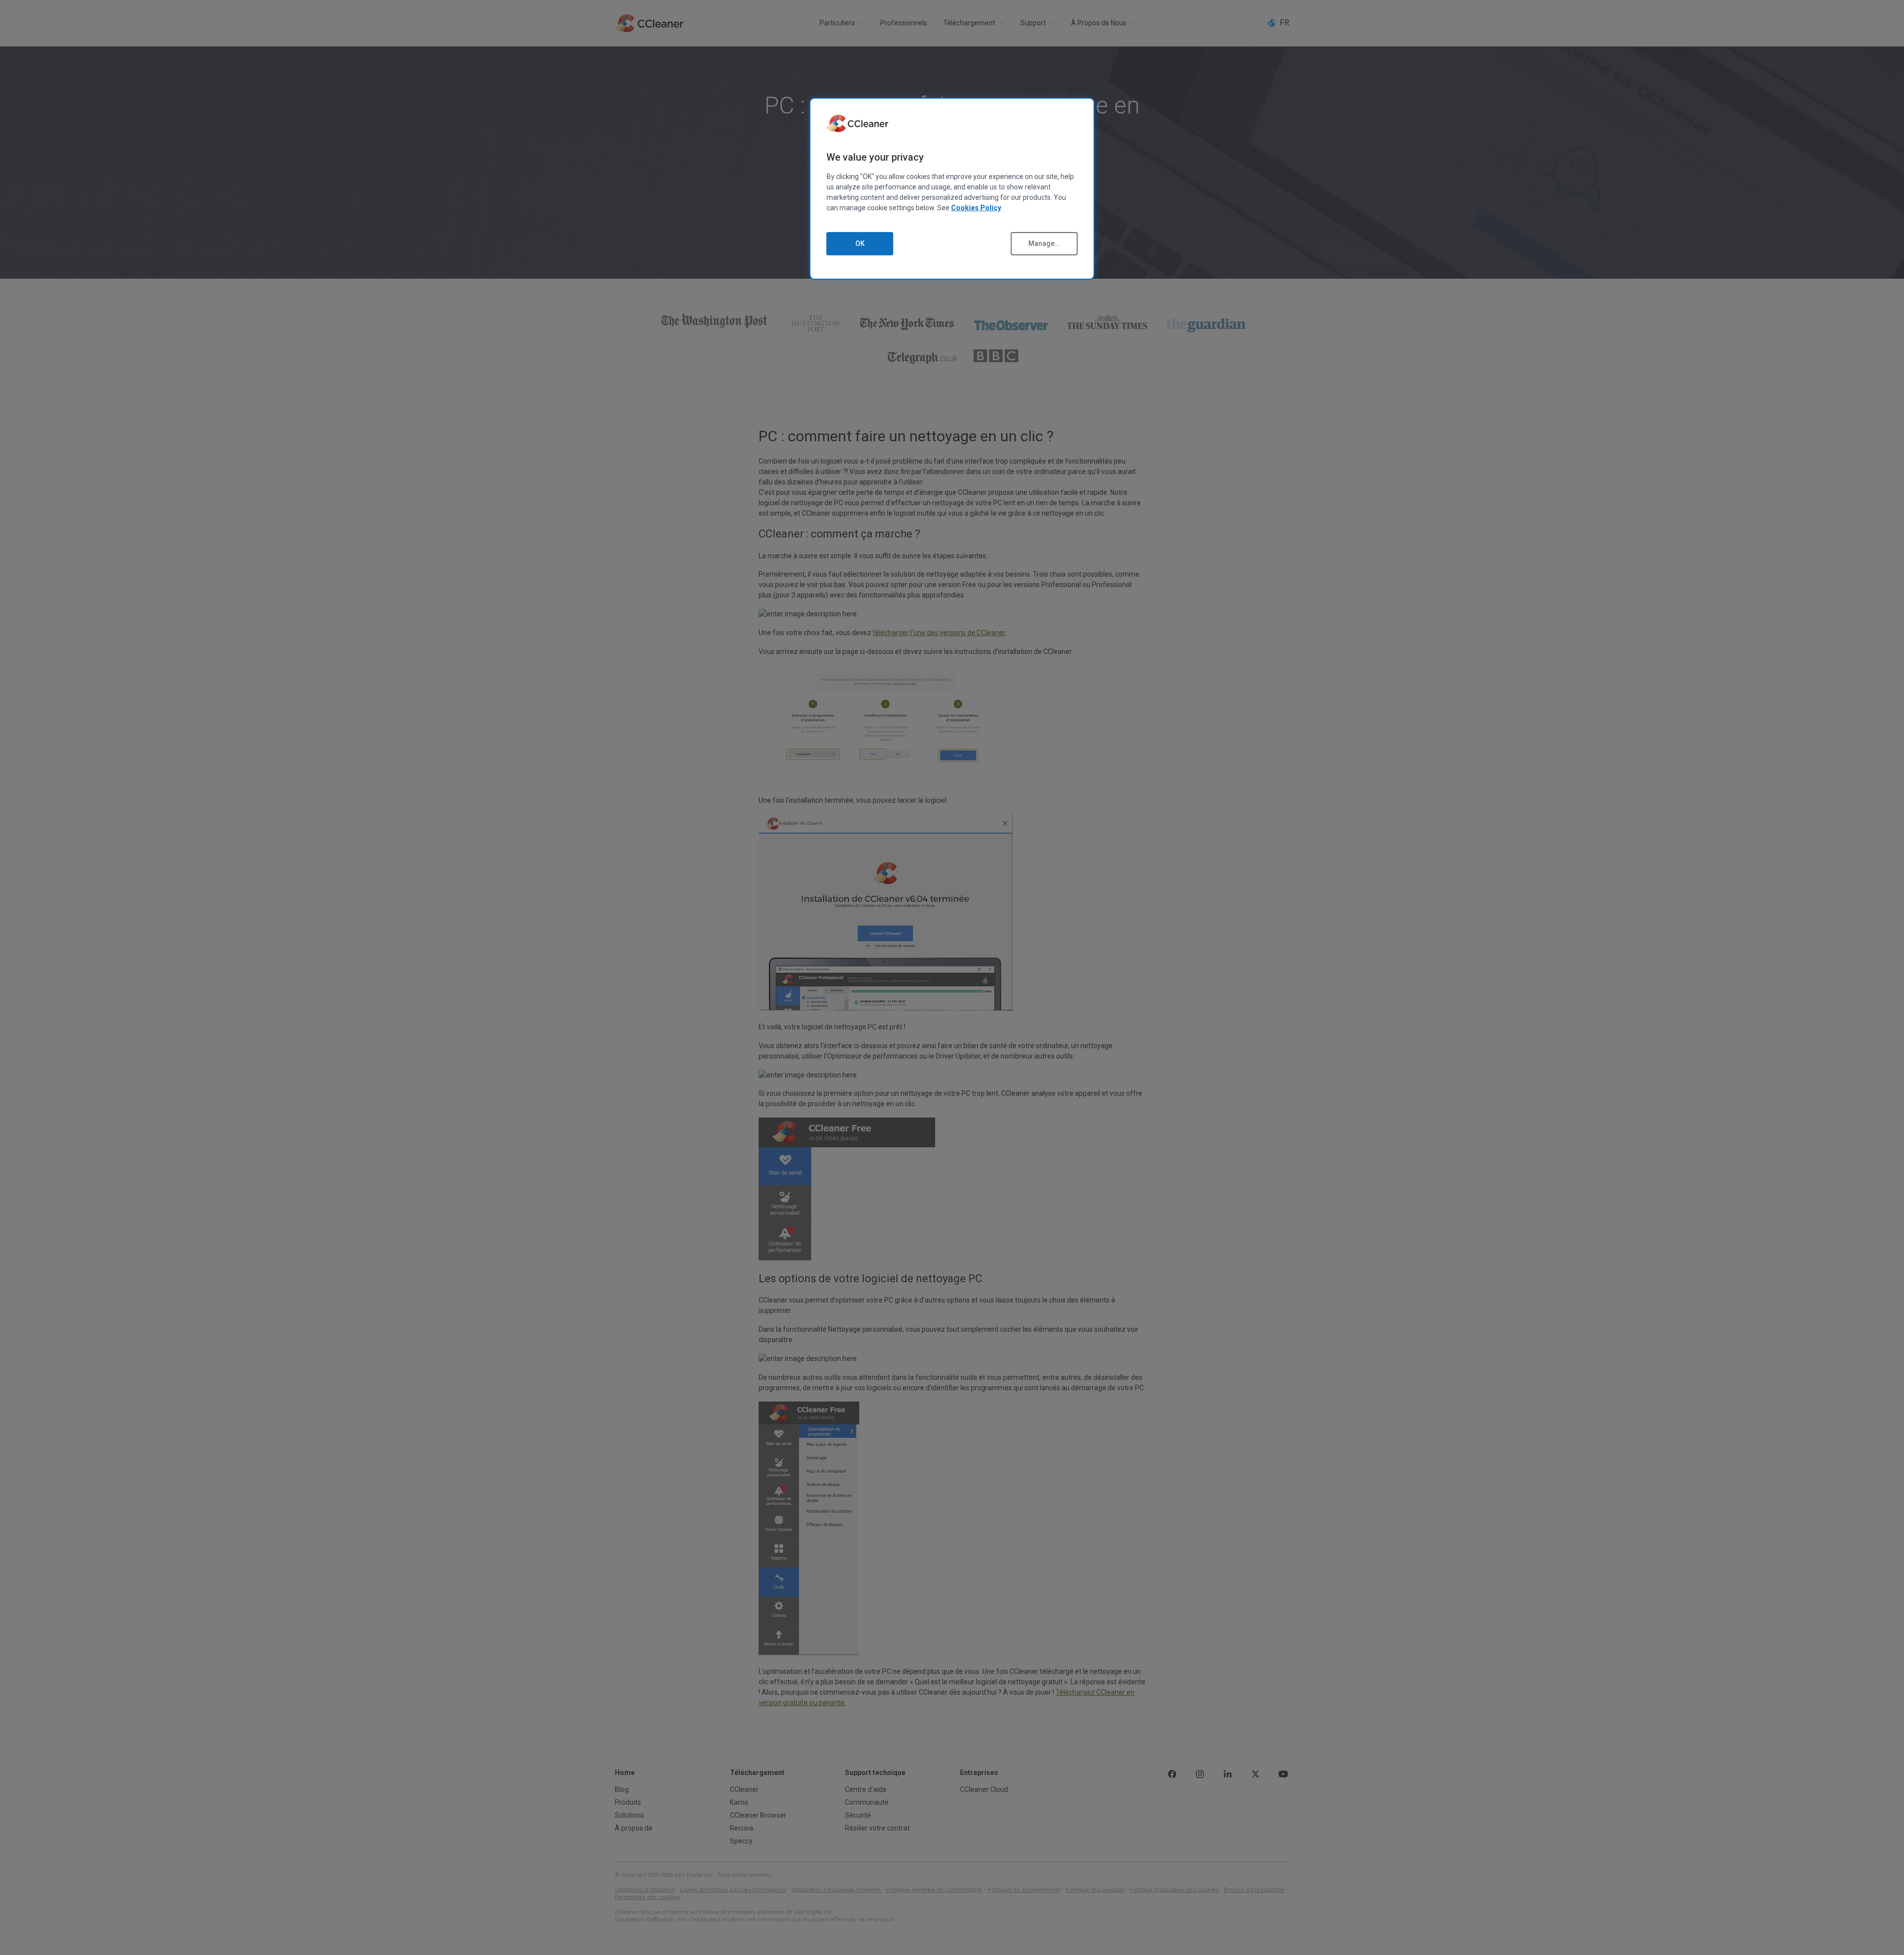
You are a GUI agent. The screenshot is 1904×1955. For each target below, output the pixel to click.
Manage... (1044, 243)
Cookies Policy (976, 208)
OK (860, 243)
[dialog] (952, 189)
